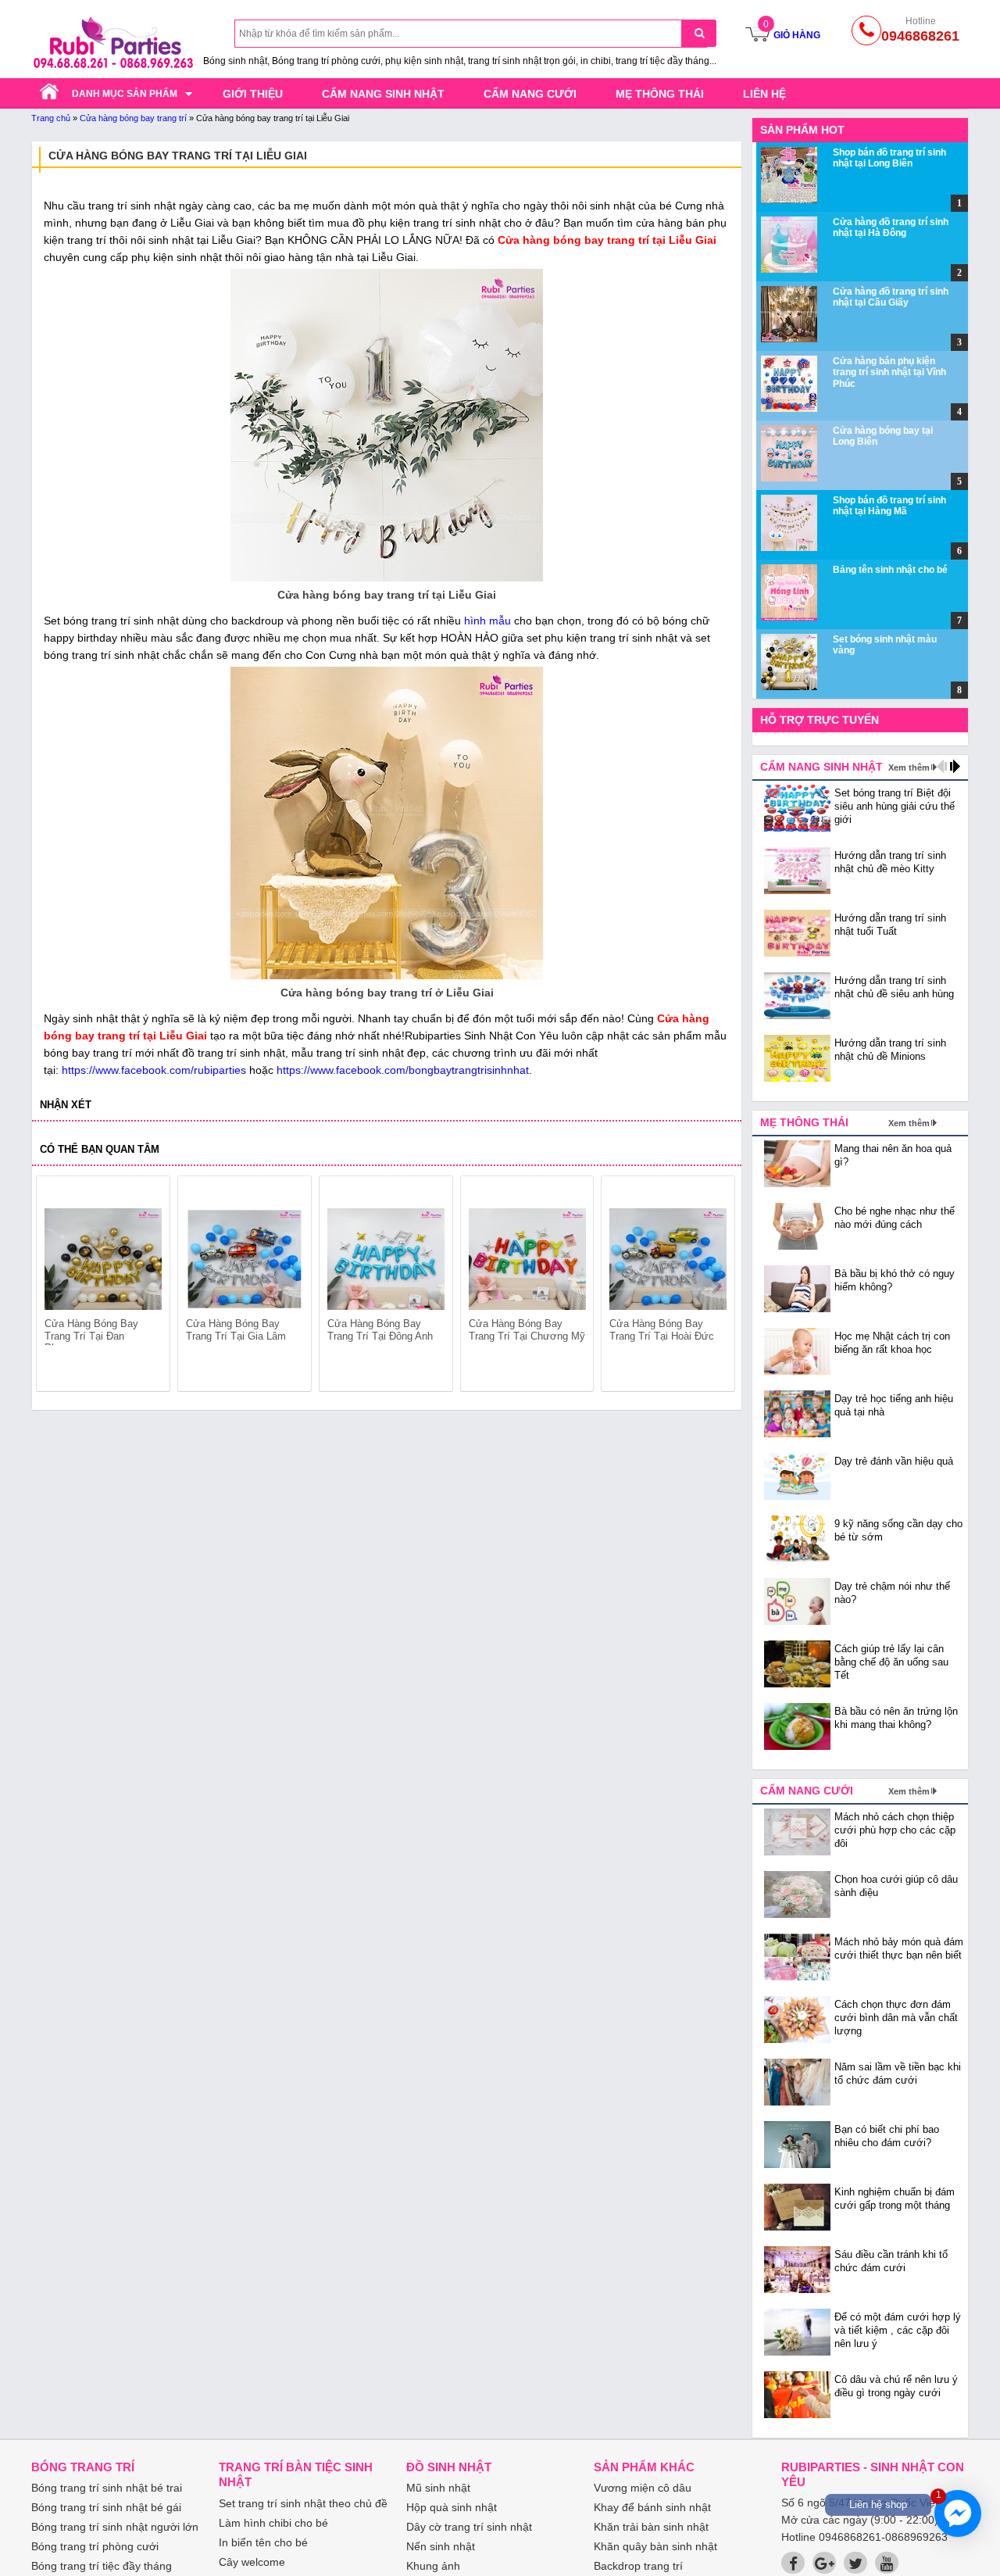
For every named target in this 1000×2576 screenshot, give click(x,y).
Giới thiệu (253, 94)
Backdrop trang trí (638, 2566)
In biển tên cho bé (263, 2542)
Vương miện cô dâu (643, 2488)
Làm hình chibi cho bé (273, 2523)
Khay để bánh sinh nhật (652, 2507)
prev (57, 1286)
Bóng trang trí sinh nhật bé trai (107, 2488)
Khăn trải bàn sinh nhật (651, 2527)
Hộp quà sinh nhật (452, 2507)
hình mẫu (487, 621)
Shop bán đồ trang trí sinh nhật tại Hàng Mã (889, 506)
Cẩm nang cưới (530, 94)
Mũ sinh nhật (438, 2488)
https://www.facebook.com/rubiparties (154, 1070)
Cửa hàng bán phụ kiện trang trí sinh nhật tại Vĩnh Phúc (889, 372)
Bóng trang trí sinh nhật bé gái (106, 2507)
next (716, 1286)
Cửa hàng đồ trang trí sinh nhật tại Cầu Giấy (891, 297)
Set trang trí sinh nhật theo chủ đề (303, 2503)
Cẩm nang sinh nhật (383, 94)
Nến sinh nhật (441, 2546)
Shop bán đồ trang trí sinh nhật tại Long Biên (889, 158)
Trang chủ (51, 118)
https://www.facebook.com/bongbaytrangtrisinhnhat (403, 1070)
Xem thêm (909, 767)
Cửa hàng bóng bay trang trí (133, 118)
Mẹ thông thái (660, 94)
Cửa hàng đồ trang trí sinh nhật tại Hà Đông (891, 227)
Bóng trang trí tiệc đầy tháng (102, 2566)
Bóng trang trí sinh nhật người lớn (115, 2527)
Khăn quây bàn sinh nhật (655, 2546)
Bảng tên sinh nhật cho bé (890, 570)
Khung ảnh (433, 2566)
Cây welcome (252, 2562)
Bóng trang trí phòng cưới (95, 2546)
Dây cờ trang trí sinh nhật (469, 2527)
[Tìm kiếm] (699, 33)
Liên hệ (764, 94)
